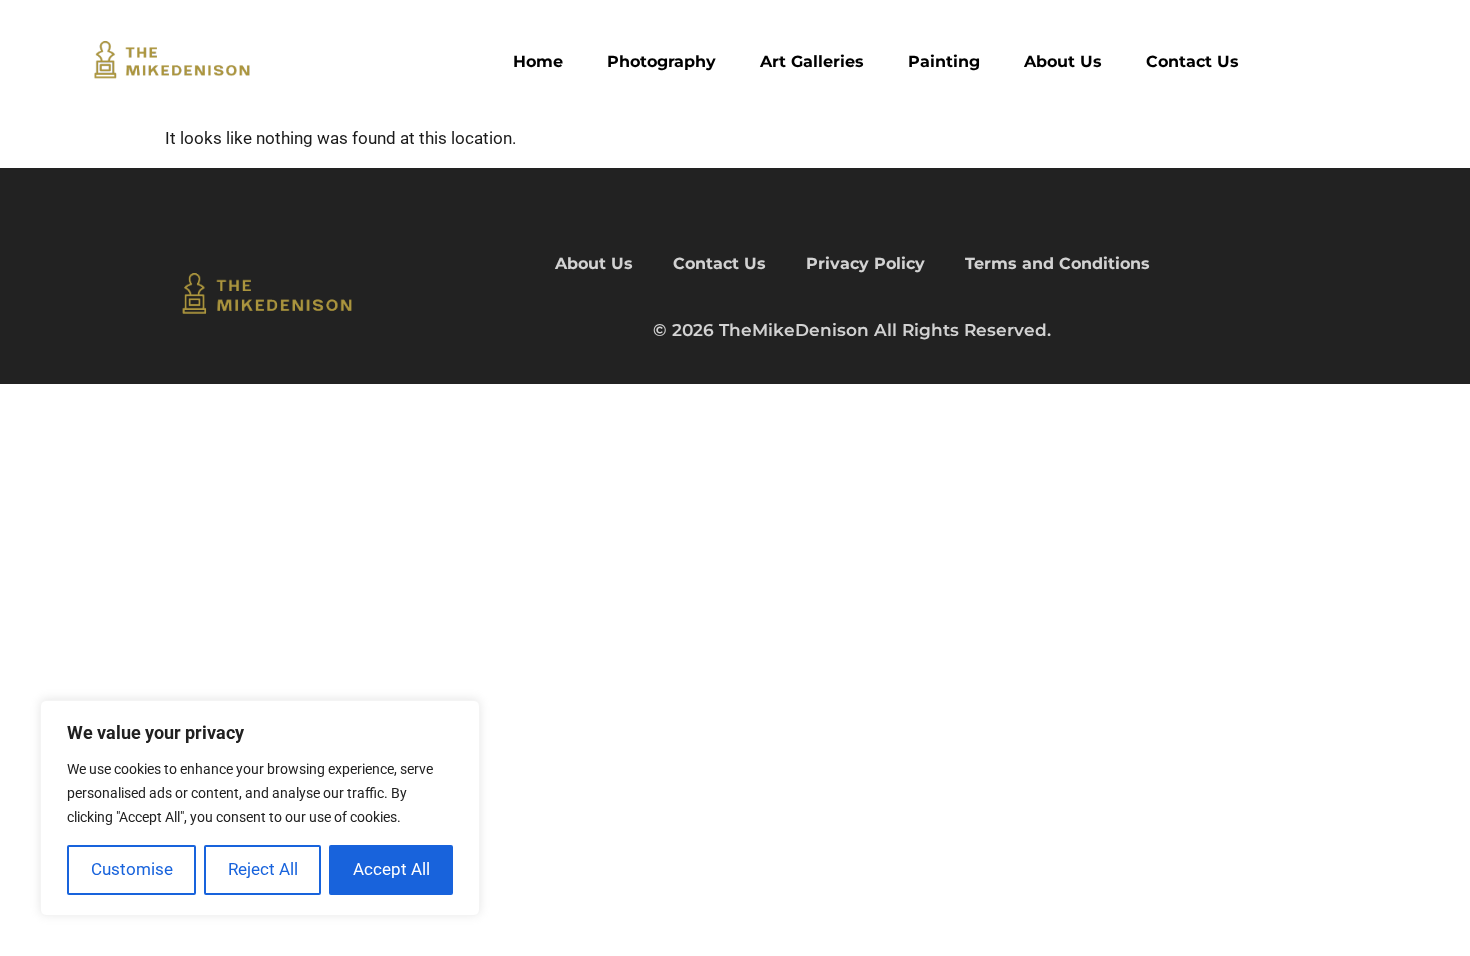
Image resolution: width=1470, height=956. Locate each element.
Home (538, 61)
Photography (661, 61)
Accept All (391, 869)
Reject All (263, 869)
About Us (1063, 61)
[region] (260, 808)
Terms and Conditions (1057, 263)
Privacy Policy (865, 263)
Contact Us (1192, 61)
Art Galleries (812, 61)
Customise (132, 869)
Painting (944, 61)
